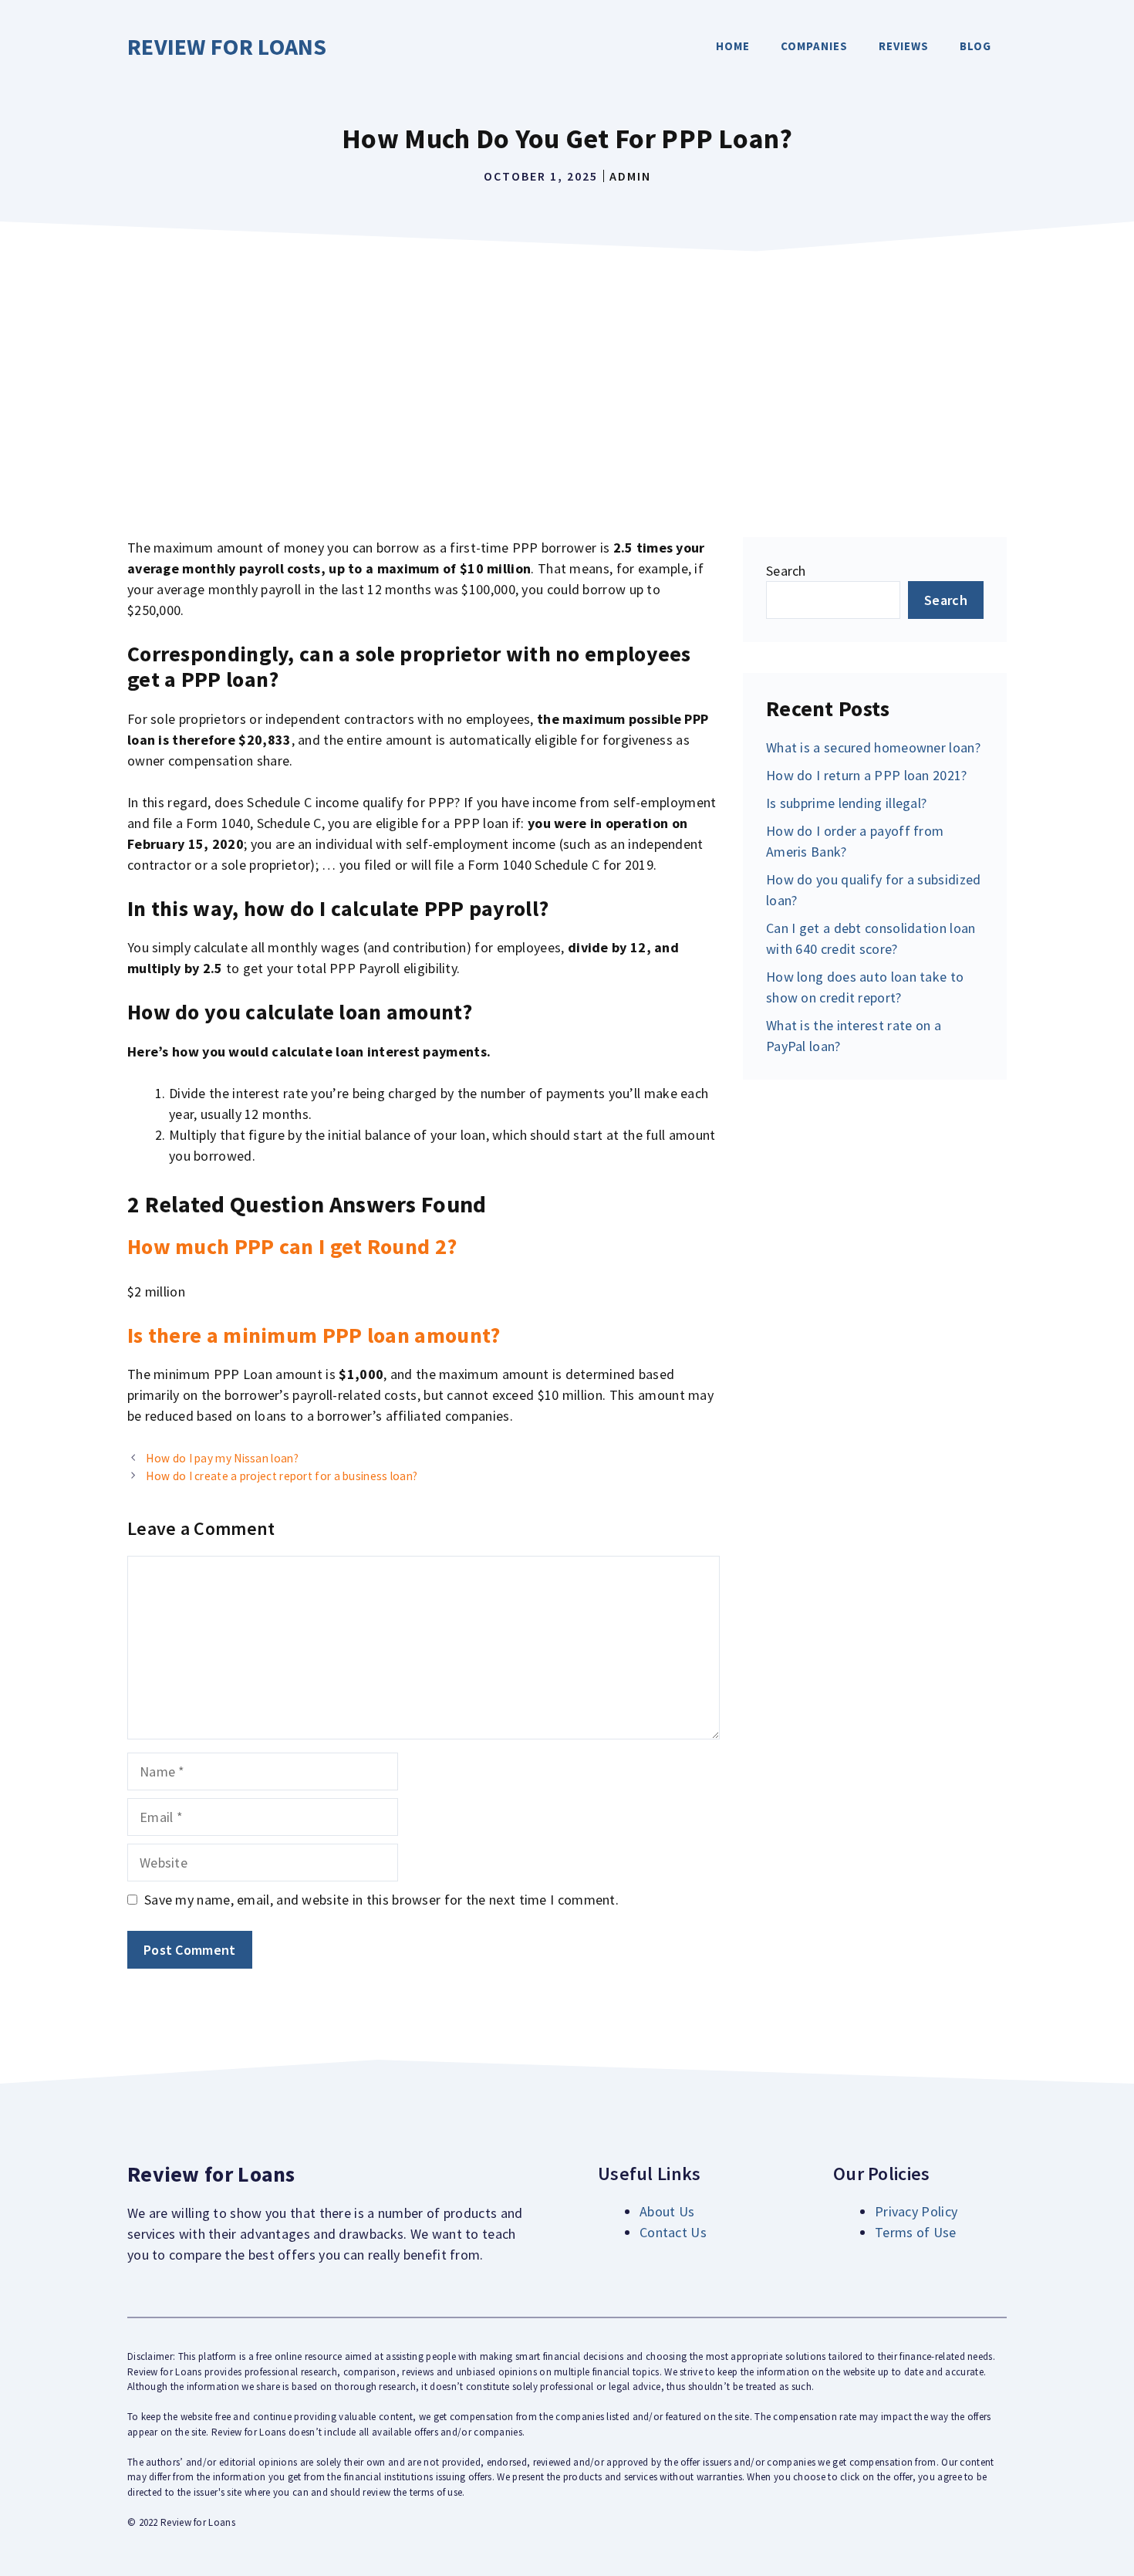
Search (786, 571)
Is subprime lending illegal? (846, 803)
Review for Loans (227, 46)
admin (630, 176)
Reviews (904, 46)
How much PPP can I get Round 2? (292, 1246)
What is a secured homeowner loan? (873, 747)
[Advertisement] (567, 375)
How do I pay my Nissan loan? (222, 1458)
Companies (814, 46)
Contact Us (673, 2232)
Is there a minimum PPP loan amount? (314, 1335)
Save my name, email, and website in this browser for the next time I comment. (381, 1900)
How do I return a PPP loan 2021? (867, 775)
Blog (975, 46)
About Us (667, 2211)
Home (733, 46)
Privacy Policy (916, 2211)
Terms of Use (916, 2232)
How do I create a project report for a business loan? (282, 1476)
